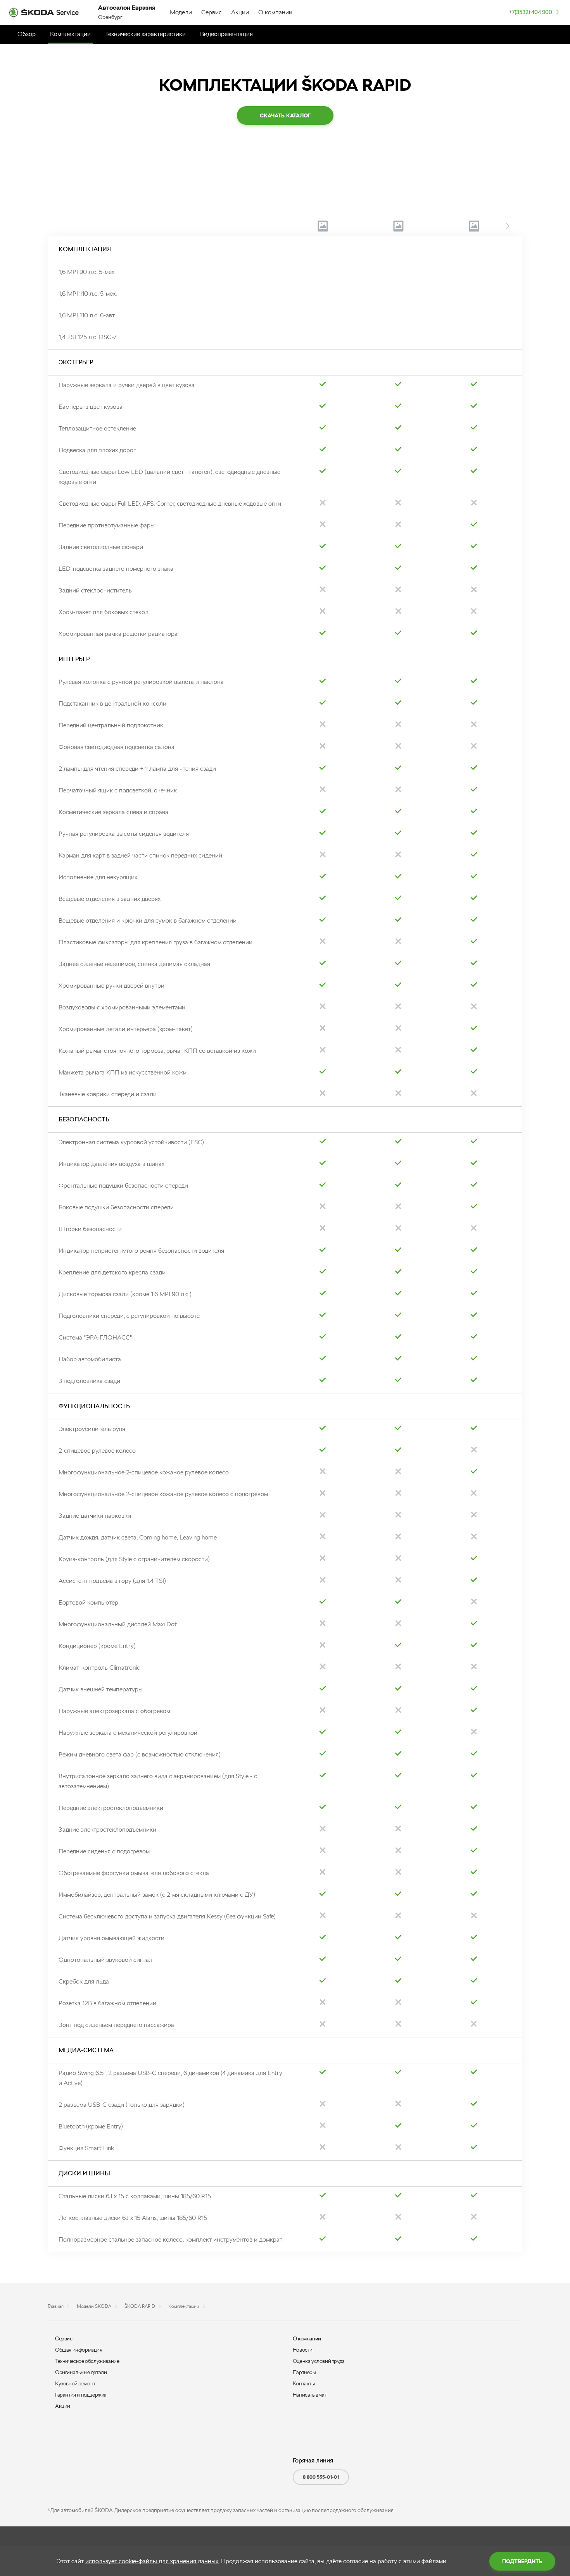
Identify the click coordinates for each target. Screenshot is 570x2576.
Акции (63, 2406)
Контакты (304, 2383)
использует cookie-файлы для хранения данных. (152, 2561)
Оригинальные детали (81, 2372)
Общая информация (79, 2350)
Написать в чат (310, 2395)
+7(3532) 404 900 (530, 12)
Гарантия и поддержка (81, 2395)
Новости (303, 2350)
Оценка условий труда (319, 2361)
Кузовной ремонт (75, 2383)
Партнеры (304, 2372)
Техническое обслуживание (87, 2361)
